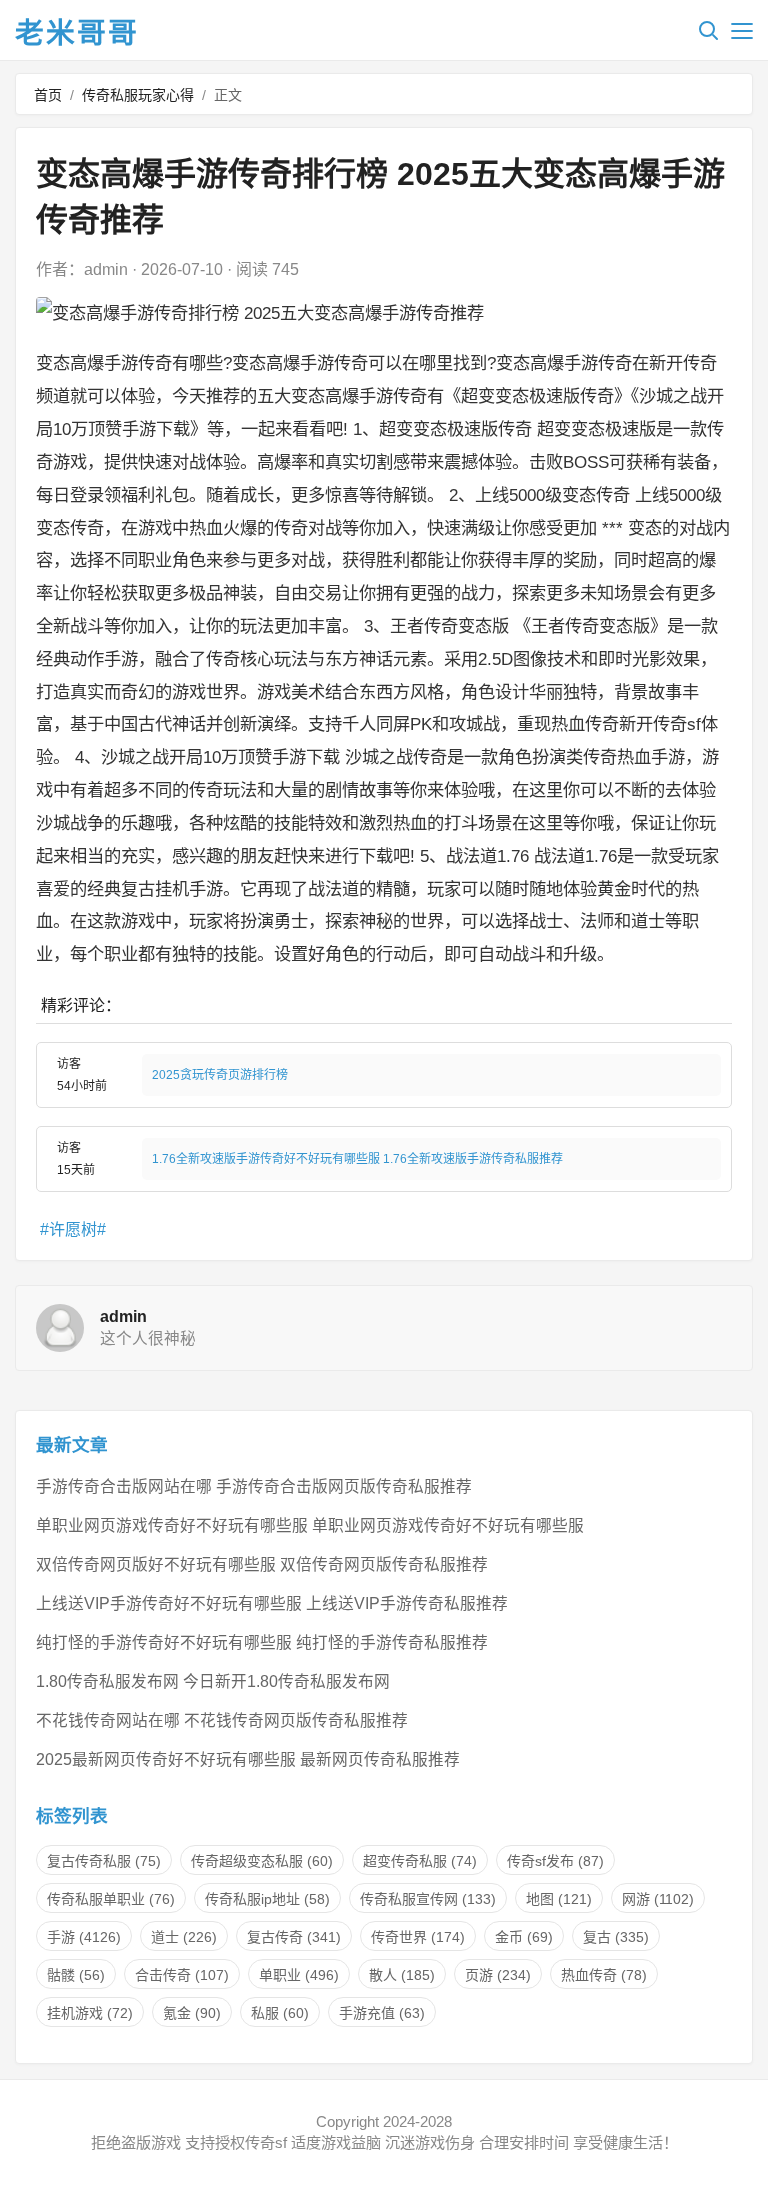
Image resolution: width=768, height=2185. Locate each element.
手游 (84, 1937)
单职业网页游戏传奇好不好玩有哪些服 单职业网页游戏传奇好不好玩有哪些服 (310, 1525)
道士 (184, 1937)
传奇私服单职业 (111, 1899)
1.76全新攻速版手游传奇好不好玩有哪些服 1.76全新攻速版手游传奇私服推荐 (357, 1159)
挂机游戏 (90, 2013)
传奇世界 (418, 1937)
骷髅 (76, 1975)
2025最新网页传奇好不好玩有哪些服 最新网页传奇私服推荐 (248, 1759)
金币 (524, 1937)
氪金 (192, 2013)
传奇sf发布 (555, 1861)
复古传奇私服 (104, 1861)
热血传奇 (604, 1975)
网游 (658, 1899)
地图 (559, 1899)
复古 (616, 1937)
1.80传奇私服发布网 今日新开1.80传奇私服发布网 (213, 1681)
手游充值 (382, 2013)
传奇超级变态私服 (262, 1861)
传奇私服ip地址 (267, 1899)
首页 (48, 95)
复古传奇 (294, 1937)
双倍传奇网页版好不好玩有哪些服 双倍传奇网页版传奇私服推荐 (262, 1564)
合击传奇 (182, 1975)
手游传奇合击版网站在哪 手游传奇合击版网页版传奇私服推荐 (254, 1486)
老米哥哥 (77, 33)
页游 (498, 1975)
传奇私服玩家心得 (138, 95)
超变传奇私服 (420, 1861)
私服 (280, 2013)
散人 (402, 1975)
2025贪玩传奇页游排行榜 (220, 1075)
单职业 (299, 1975)
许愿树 (73, 1229)
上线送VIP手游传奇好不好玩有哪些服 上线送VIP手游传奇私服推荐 (272, 1603)
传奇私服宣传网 (428, 1899)
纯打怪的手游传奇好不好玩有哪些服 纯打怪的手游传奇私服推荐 (262, 1642)
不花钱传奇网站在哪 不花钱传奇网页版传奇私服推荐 (222, 1720)
